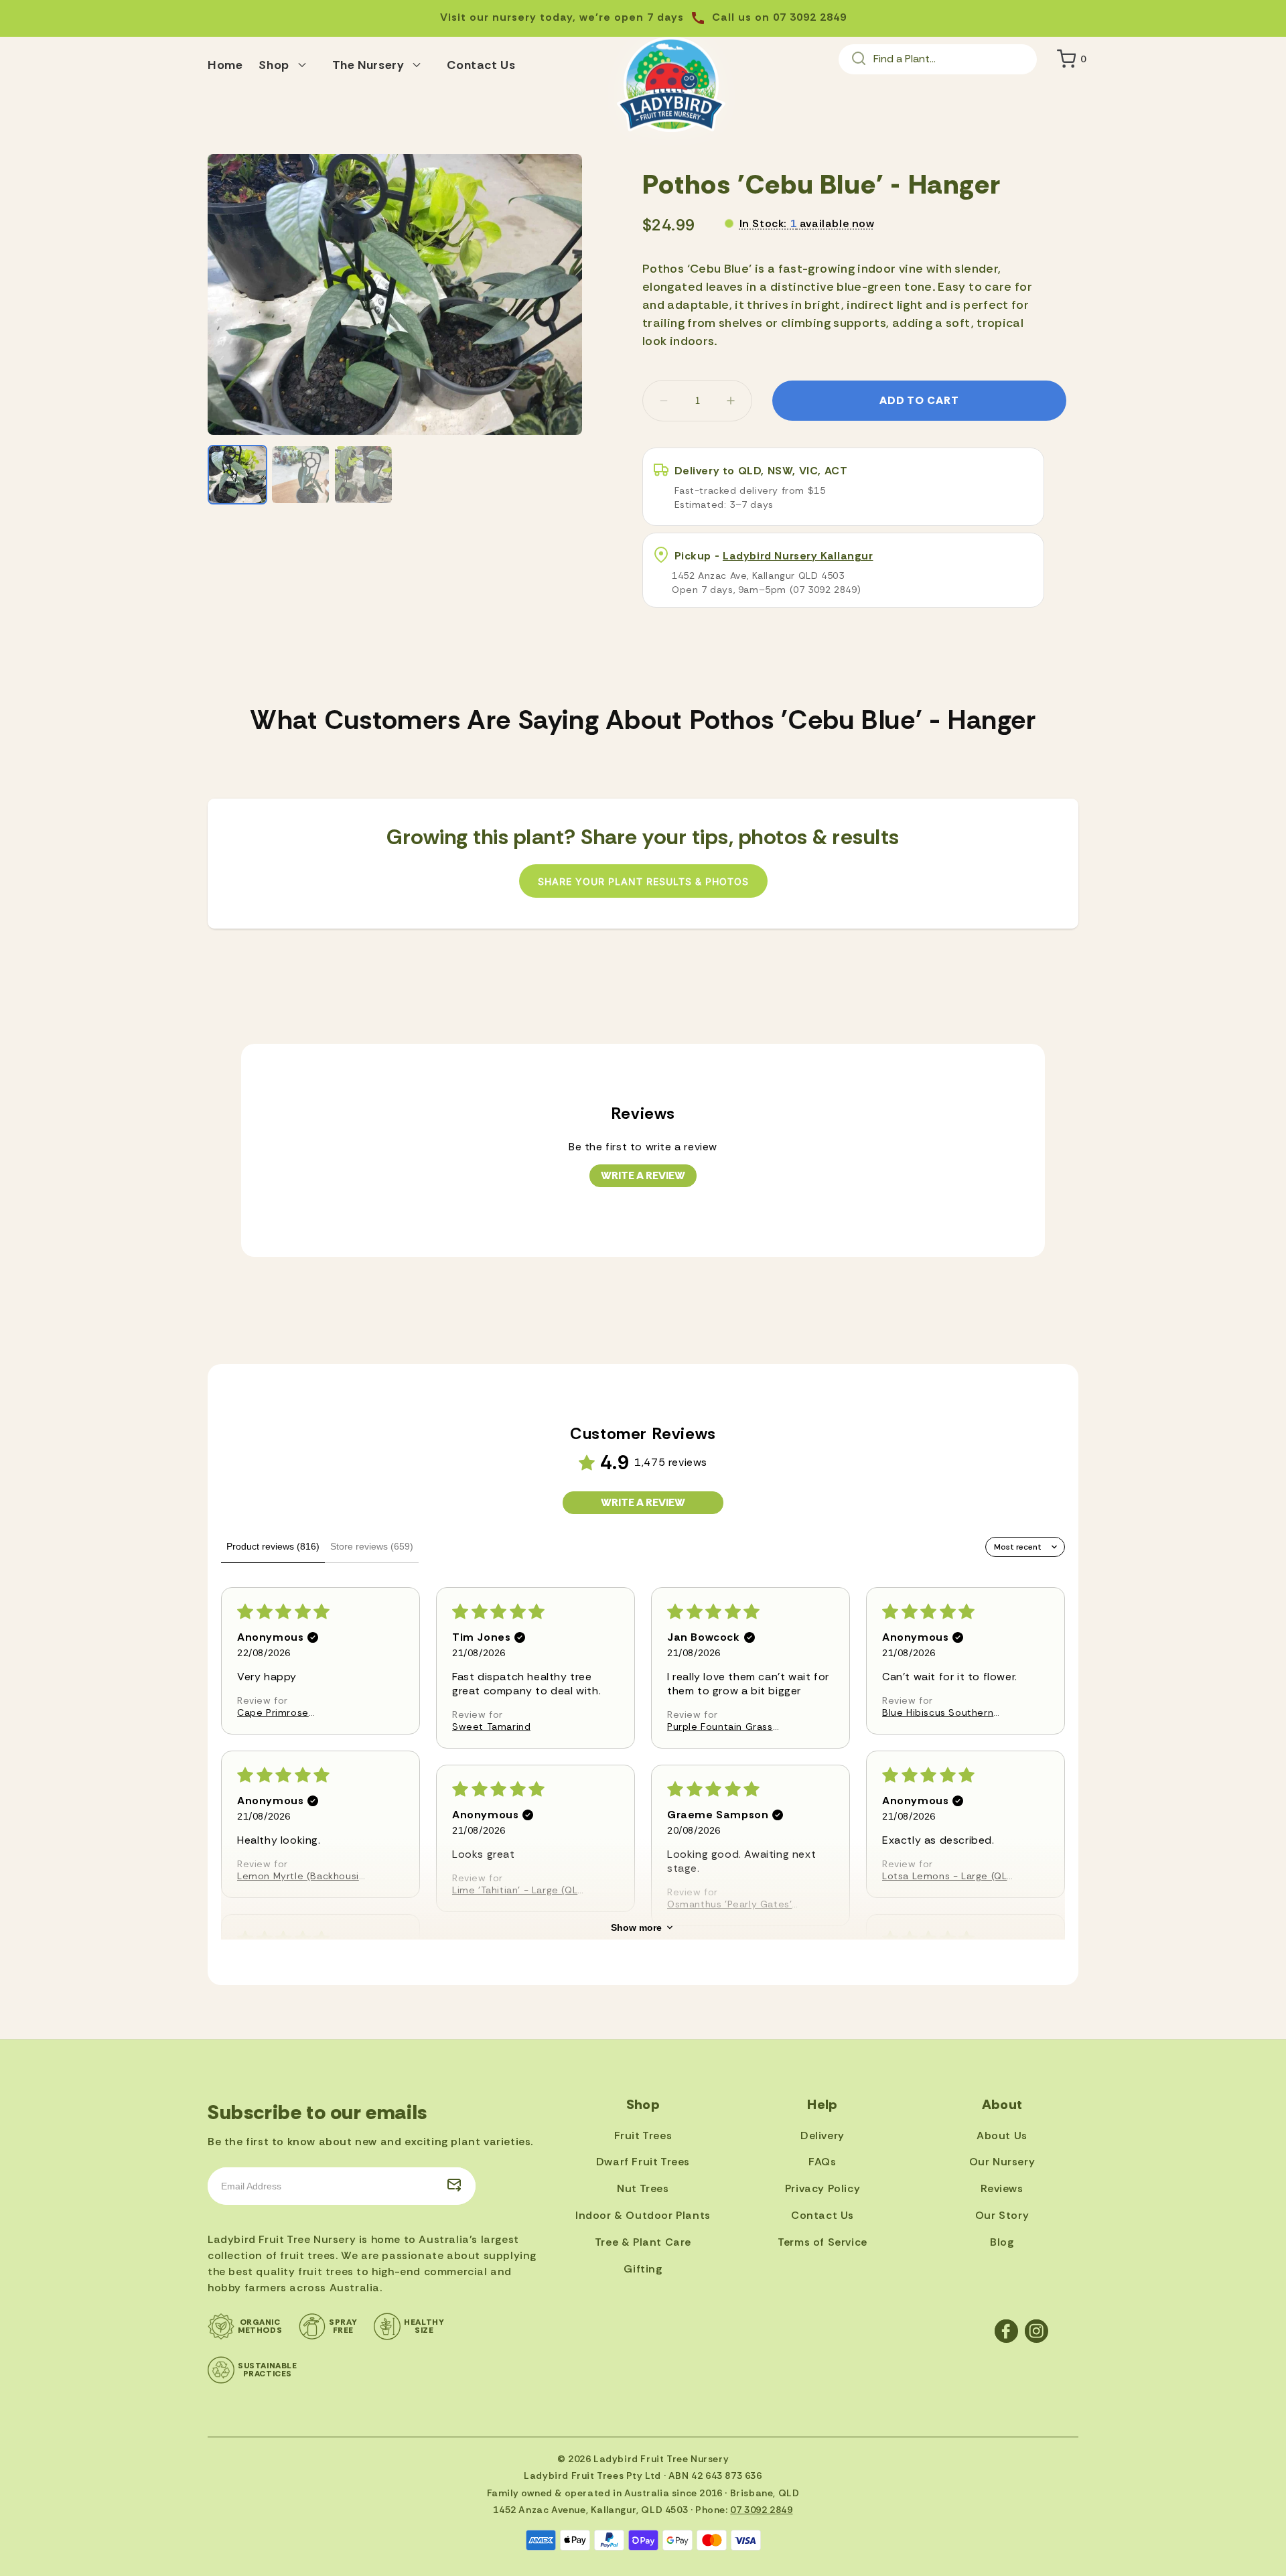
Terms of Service (823, 2242)
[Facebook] (1006, 2331)
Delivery (823, 2136)
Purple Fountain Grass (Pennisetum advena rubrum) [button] (720, 1726)
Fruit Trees (643, 2136)
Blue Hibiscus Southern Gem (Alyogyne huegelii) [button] (942, 1712)
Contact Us (823, 2215)
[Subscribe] (454, 2186)
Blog (1002, 2242)
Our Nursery (1002, 2162)
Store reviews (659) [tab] (372, 1546)
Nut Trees (643, 2188)
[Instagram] (1037, 2331)
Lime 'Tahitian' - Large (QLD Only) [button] (518, 1890)
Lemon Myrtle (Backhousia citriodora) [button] (301, 1876)
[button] (287, 63)
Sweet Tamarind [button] (491, 1726)
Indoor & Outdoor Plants (643, 2215)
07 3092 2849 (761, 2510)
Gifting (643, 2269)
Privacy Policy (823, 2188)
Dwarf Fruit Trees (643, 2162)
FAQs (822, 2162)
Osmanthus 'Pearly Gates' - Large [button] (734, 1904)
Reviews (1002, 2188)
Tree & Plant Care (643, 2242)
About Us (1002, 2136)
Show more (636, 1927)
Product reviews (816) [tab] (273, 1546)
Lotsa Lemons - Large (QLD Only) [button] (948, 1876)
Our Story (1002, 2215)
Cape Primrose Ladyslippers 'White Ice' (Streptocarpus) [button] (295, 1712)
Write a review (643, 1175)
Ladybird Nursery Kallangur (798, 556)
